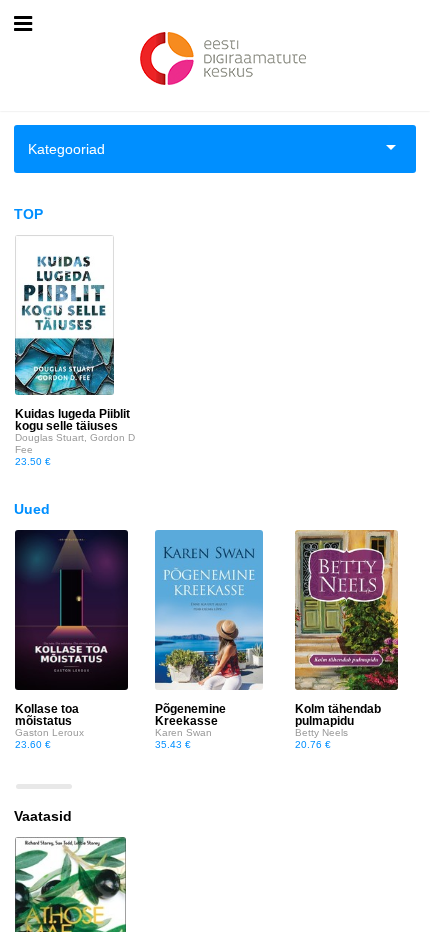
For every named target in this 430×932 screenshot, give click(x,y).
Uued (32, 509)
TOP (28, 214)
